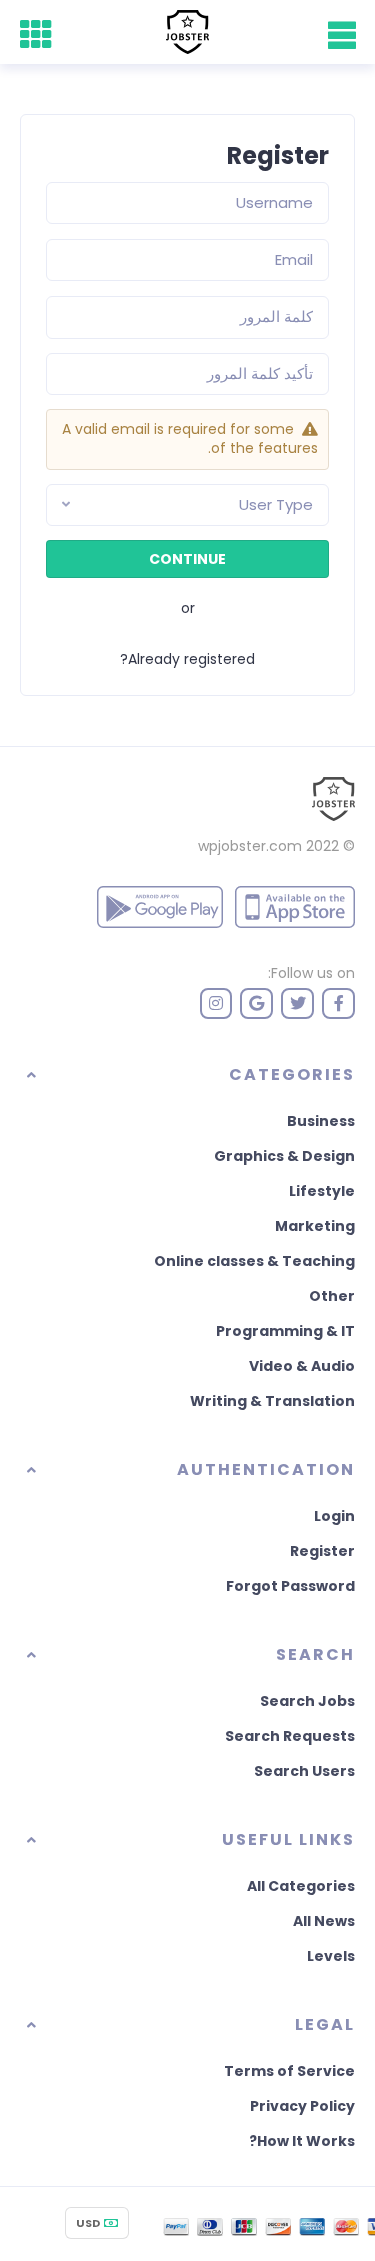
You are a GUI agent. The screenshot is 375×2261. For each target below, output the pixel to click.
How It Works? (302, 2141)
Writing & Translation (272, 1401)
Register (322, 1551)
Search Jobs (307, 1701)
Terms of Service (289, 2071)
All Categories (301, 1886)
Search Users (304, 1771)
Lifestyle (322, 1191)
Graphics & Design (284, 1156)
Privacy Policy (302, 2106)
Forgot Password (290, 1586)
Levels (331, 1956)
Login (334, 1516)
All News (324, 1921)
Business (321, 1121)
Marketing (315, 1226)
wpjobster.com (250, 846)
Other (332, 1296)
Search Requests (290, 1736)
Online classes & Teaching (254, 1261)
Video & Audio (302, 1366)
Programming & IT (285, 1331)
